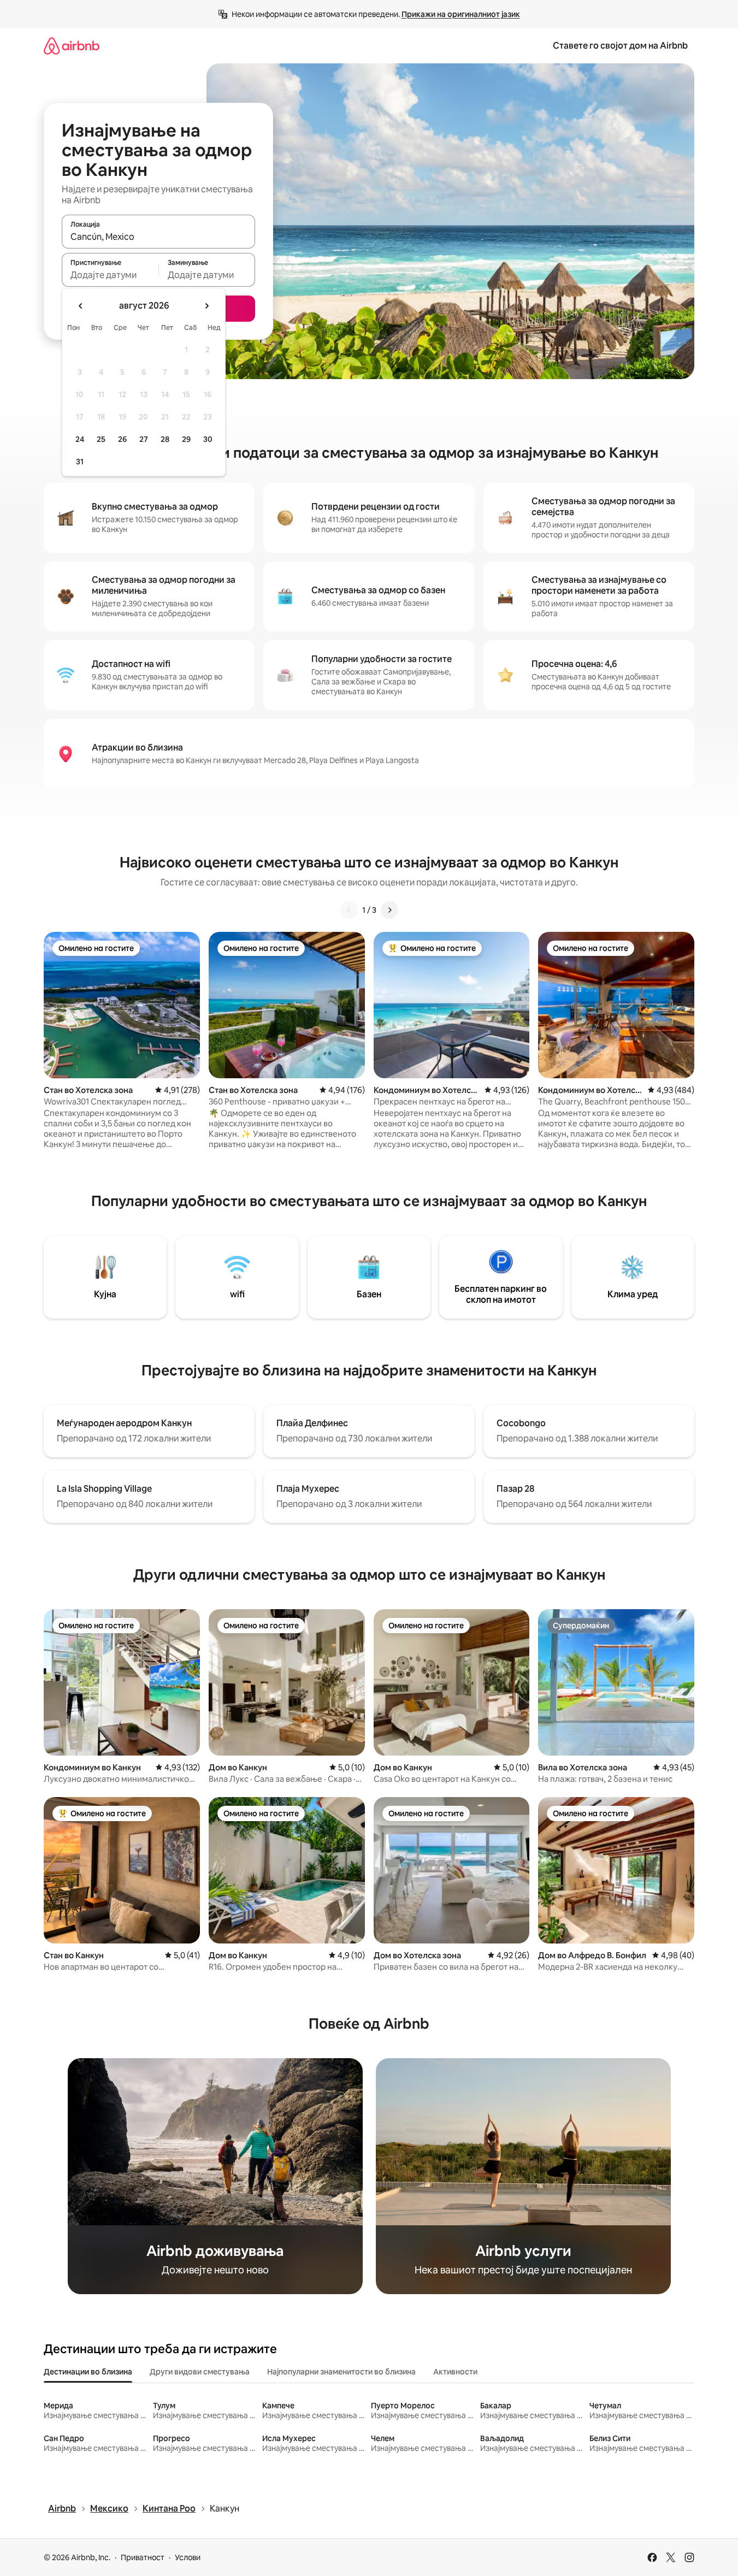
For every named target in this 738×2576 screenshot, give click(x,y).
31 (80, 462)
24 (80, 439)
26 (122, 439)
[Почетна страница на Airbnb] (72, 46)
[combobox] (158, 237)
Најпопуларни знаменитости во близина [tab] (341, 2372)
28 (165, 439)
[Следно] (389, 910)
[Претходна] (349, 910)
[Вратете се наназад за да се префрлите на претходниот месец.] (81, 306)
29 (186, 439)
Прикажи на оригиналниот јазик (461, 14)
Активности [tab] (455, 2372)
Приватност (143, 2557)
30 (208, 439)
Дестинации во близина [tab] (88, 2372)
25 (101, 439)
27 (144, 439)
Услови (188, 2557)
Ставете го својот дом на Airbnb (620, 46)
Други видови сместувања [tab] (200, 2372)
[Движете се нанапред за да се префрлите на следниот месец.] (206, 306)
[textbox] (110, 275)
